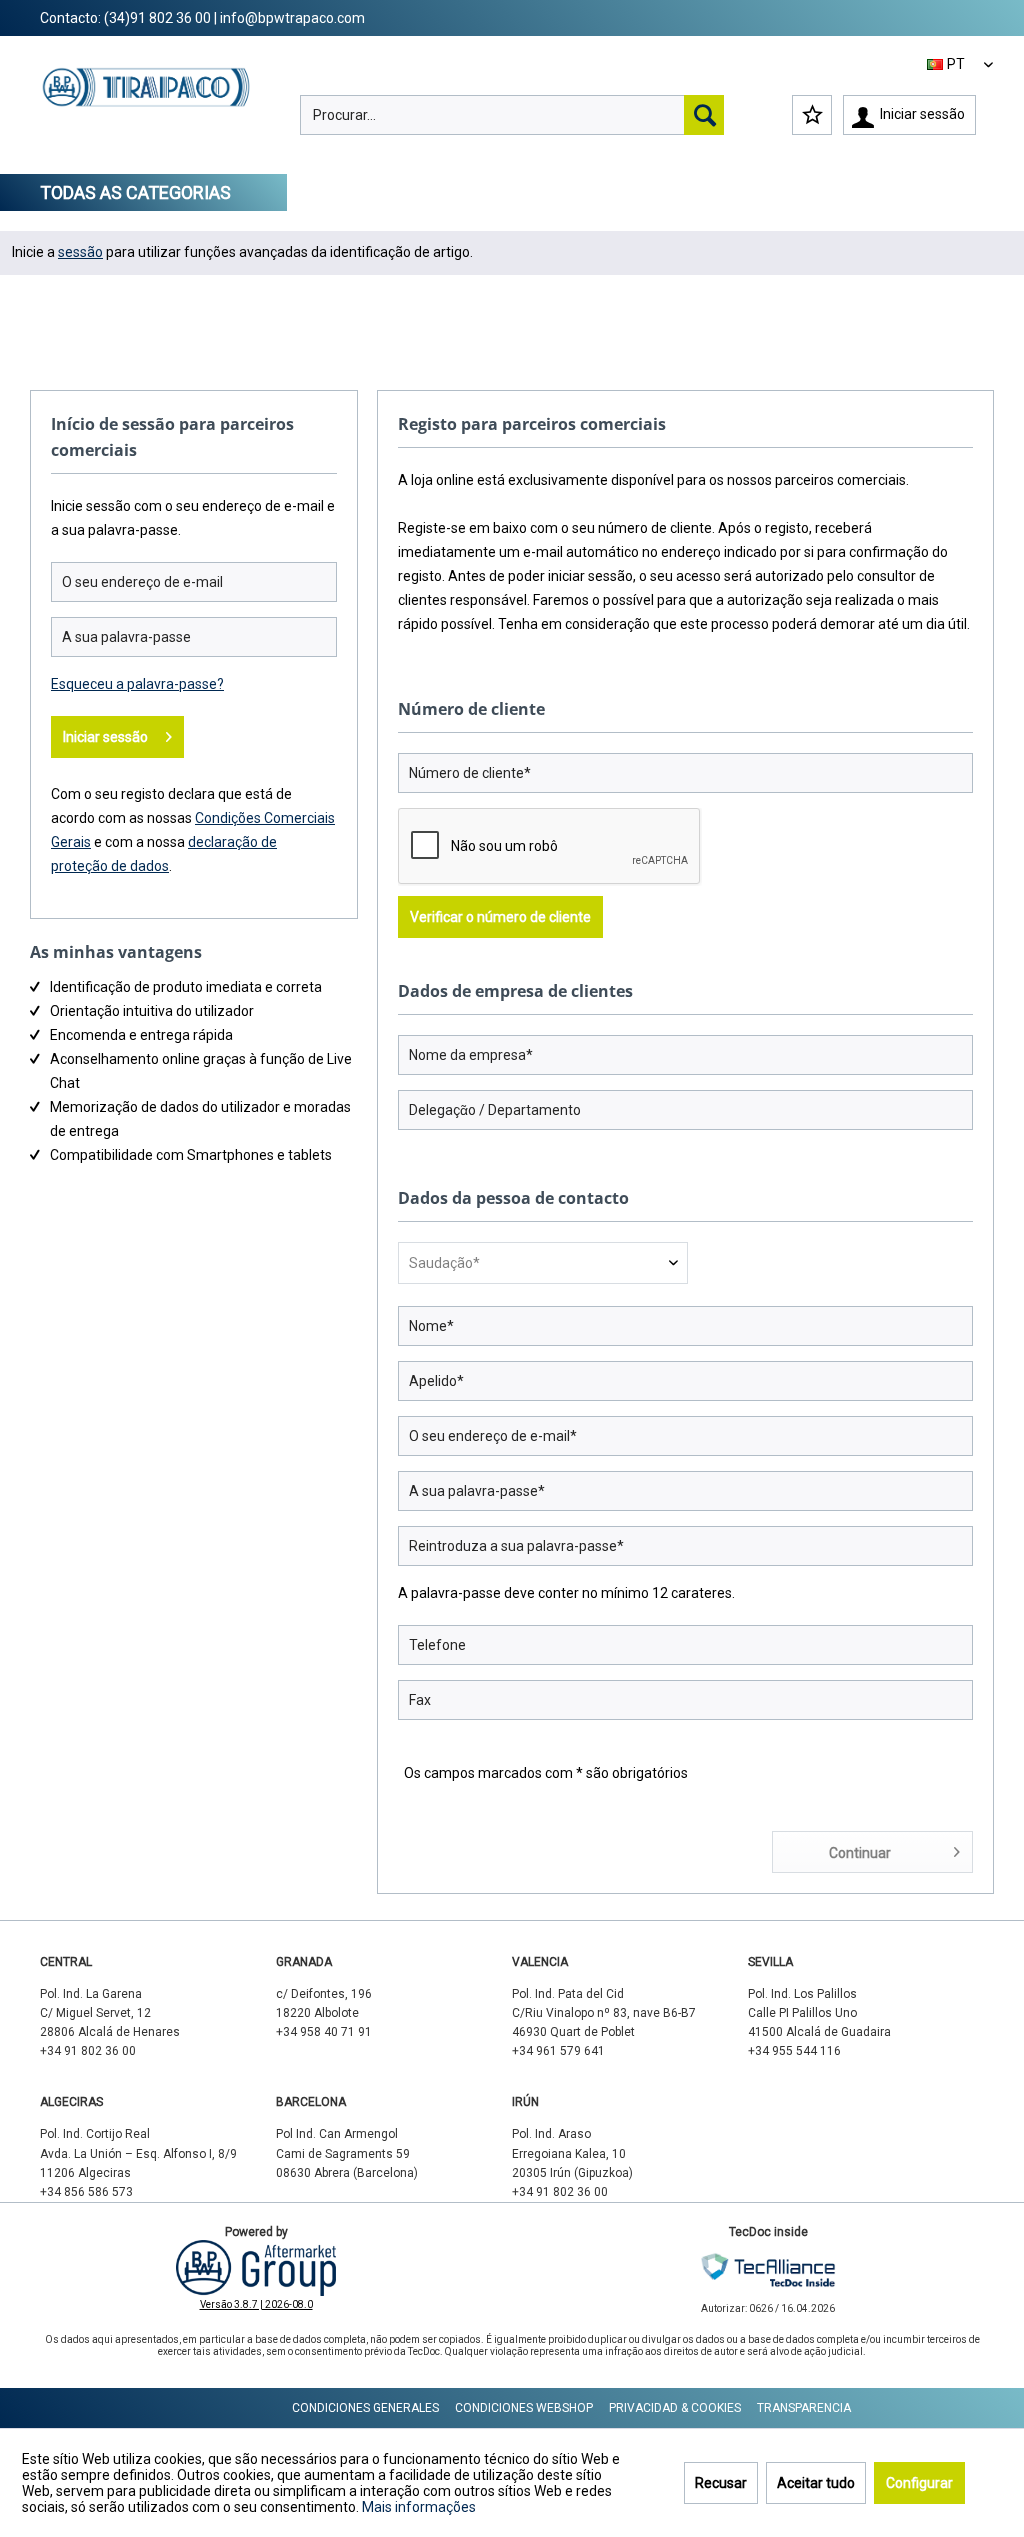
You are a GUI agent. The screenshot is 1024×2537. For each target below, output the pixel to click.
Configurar (919, 2483)
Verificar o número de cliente (500, 917)
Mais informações (419, 2507)
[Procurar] (704, 115)
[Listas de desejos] (812, 115)
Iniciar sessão (105, 737)
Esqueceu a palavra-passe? (137, 684)
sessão (80, 252)
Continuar (860, 1853)
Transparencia (804, 2408)
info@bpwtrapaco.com (292, 18)
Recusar (721, 2483)
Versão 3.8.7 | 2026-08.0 (256, 2304)
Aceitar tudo (816, 2483)
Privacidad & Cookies (675, 2408)
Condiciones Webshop (524, 2408)
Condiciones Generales (365, 2408)
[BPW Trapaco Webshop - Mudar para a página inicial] (146, 106)
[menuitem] (512, 115)
